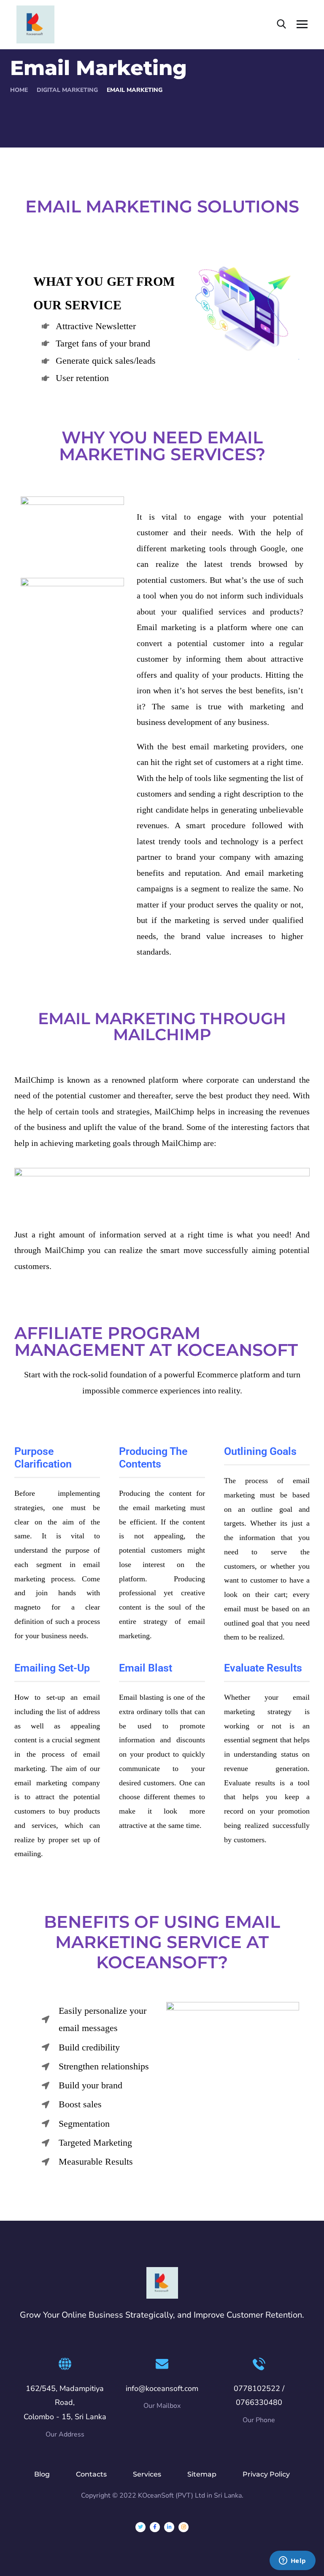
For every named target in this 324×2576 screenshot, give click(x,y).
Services (147, 2474)
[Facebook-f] (155, 2527)
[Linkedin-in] (169, 2527)
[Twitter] (140, 2527)
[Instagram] (184, 2527)
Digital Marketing (67, 90)
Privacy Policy (266, 2474)
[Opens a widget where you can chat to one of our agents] (292, 2561)
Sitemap (202, 2474)
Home (19, 90)
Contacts (91, 2474)
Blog (42, 2474)
